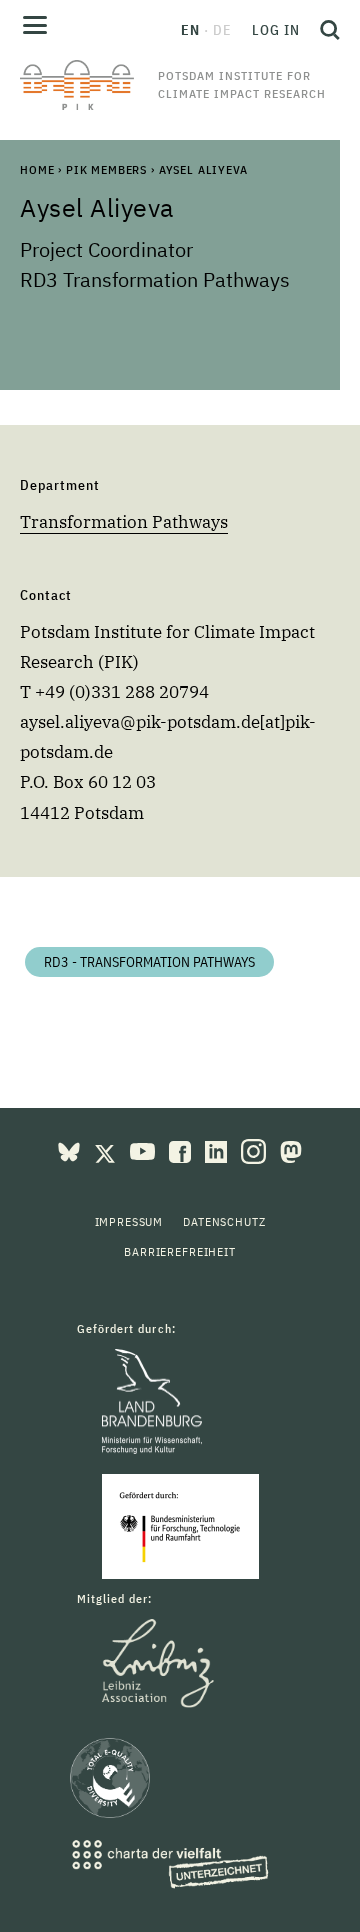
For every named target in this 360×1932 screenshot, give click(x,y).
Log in (276, 30)
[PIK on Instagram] (255, 1150)
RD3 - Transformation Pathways (149, 962)
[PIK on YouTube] (144, 1150)
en (190, 30)
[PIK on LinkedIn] (218, 1150)
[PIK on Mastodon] (291, 1150)
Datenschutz (224, 1221)
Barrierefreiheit (179, 1251)
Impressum (129, 1221)
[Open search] (325, 30)
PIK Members (106, 169)
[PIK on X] (107, 1150)
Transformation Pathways (124, 522)
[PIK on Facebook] (182, 1150)
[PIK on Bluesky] (71, 1150)
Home (37, 169)
